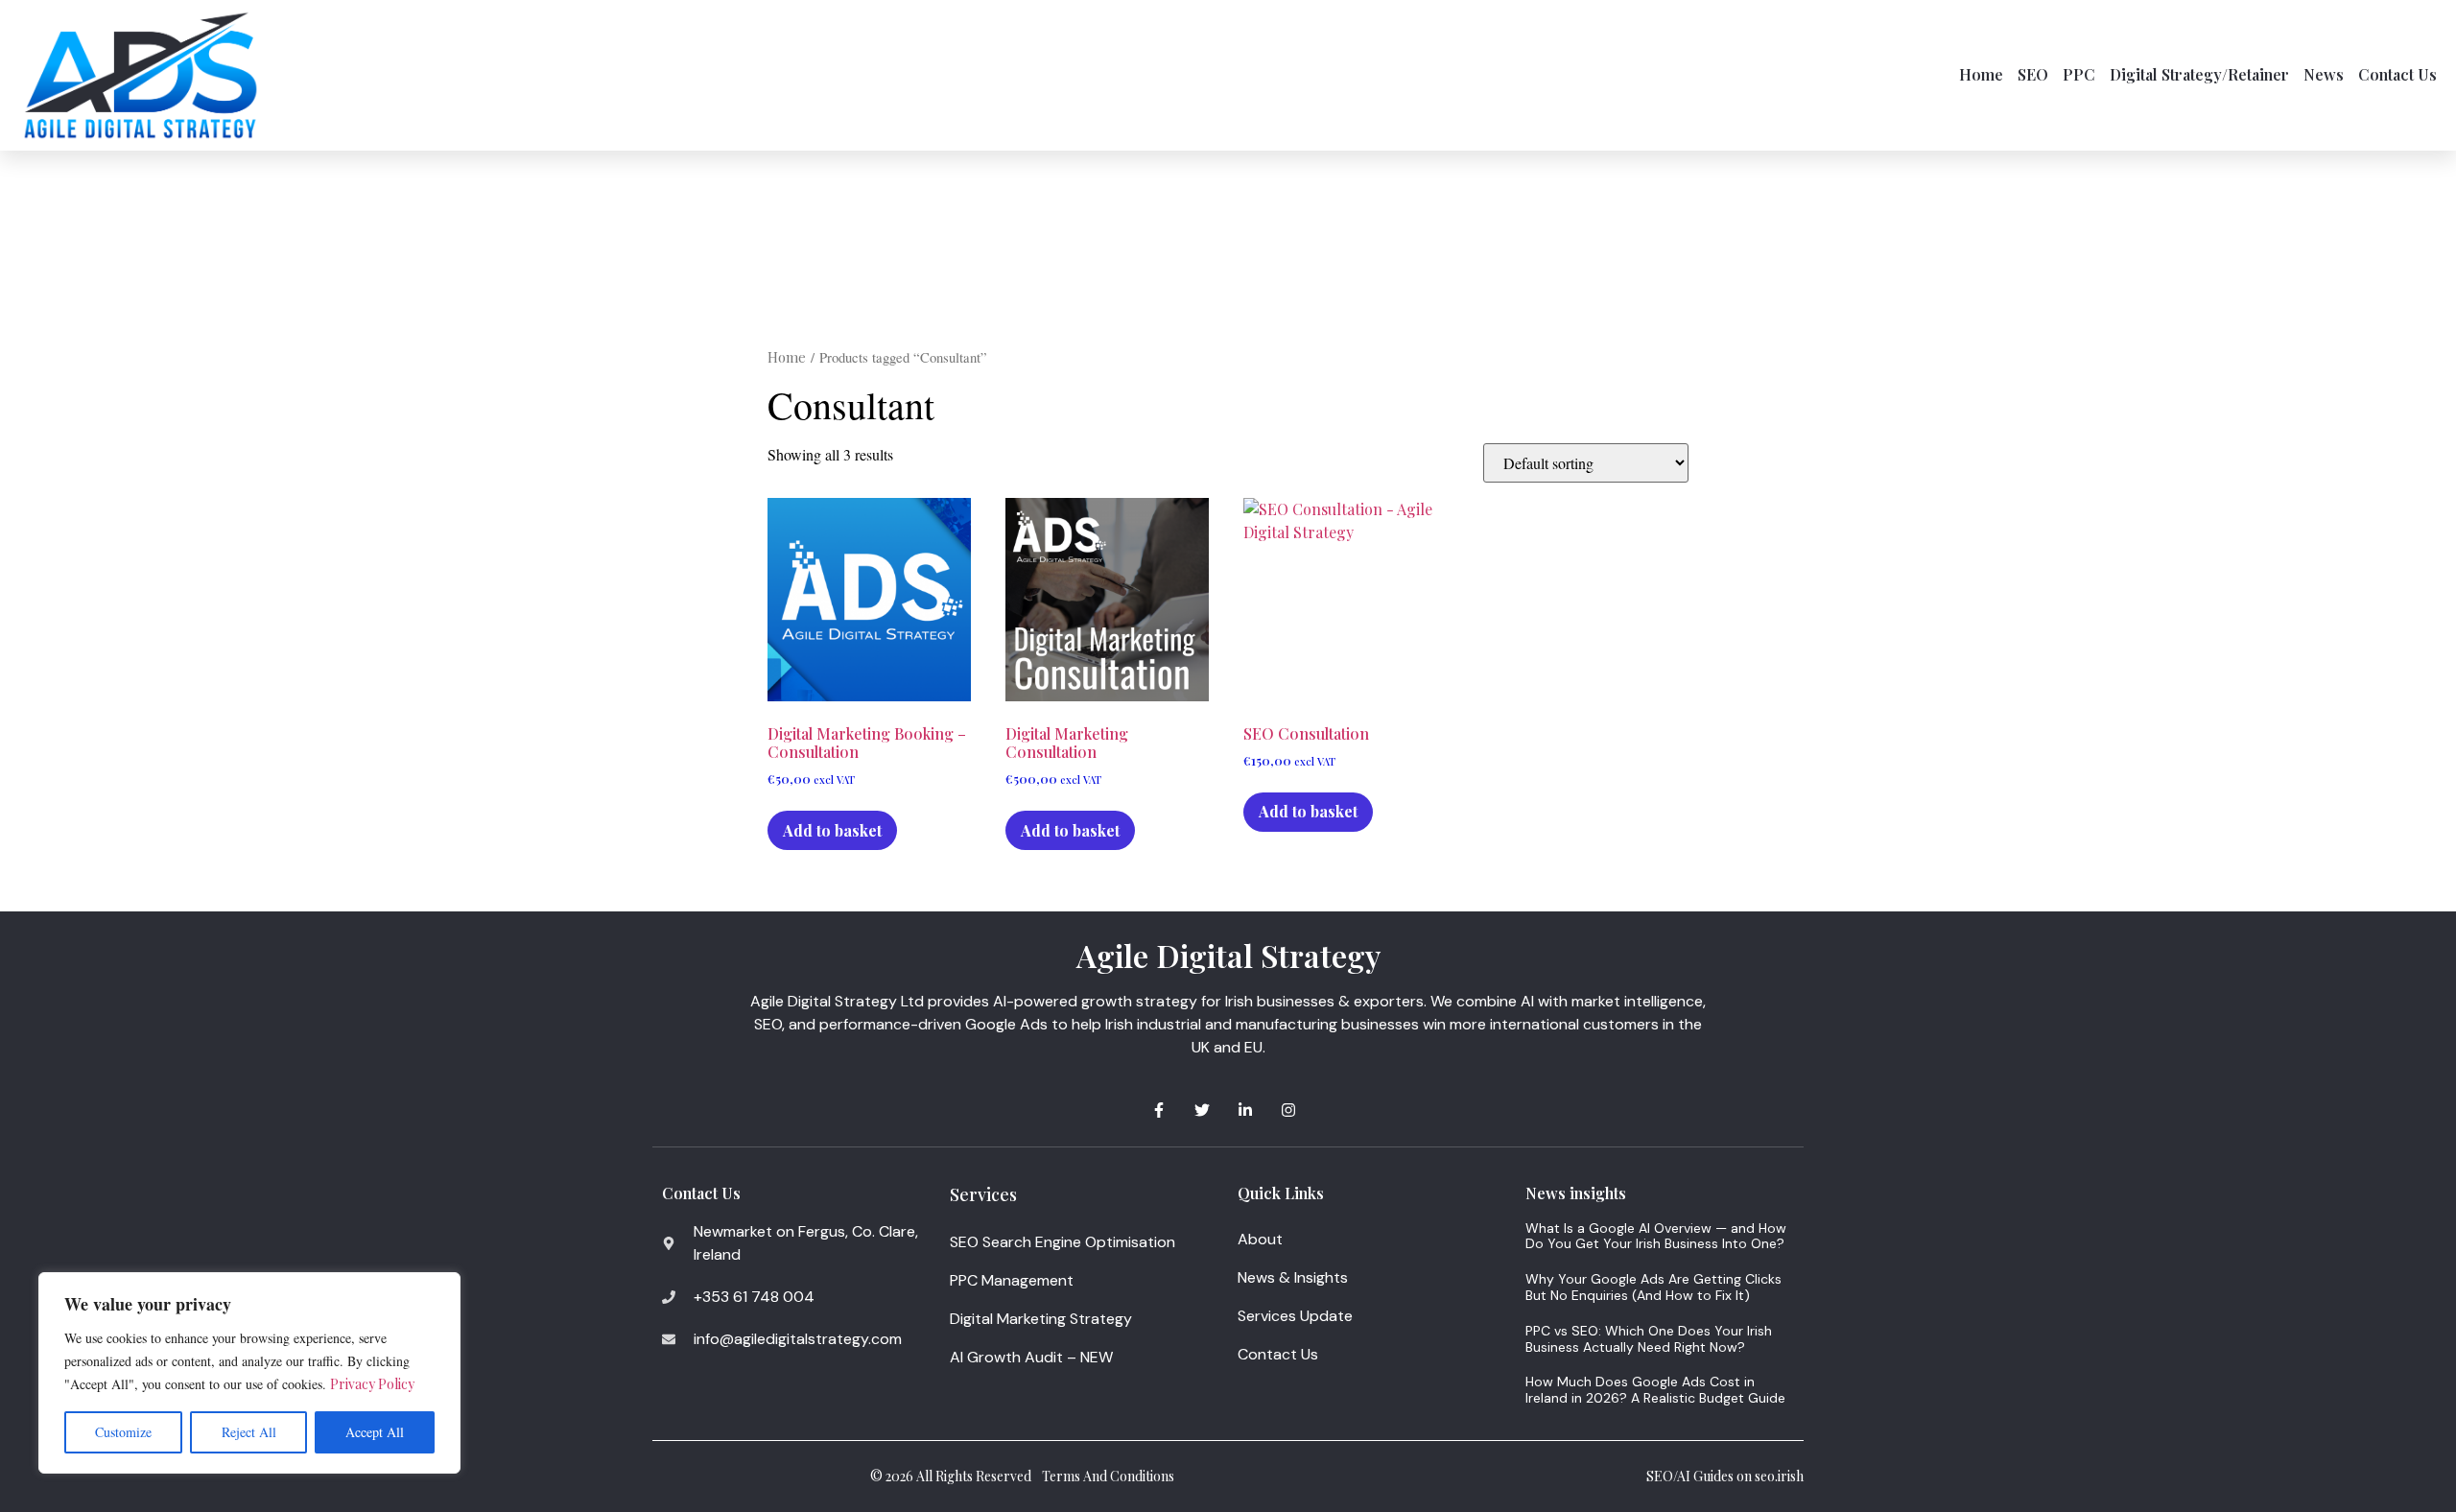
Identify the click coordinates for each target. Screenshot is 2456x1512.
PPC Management (1012, 1280)
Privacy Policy (372, 1384)
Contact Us (2397, 74)
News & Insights (1293, 1277)
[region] (249, 1373)
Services (983, 1194)
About (1260, 1239)
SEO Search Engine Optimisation (1063, 1242)
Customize (123, 1432)
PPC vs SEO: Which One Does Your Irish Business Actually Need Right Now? (1649, 1339)
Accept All (375, 1432)
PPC (2079, 74)
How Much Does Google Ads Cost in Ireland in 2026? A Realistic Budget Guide (1655, 1390)
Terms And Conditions (1108, 1476)
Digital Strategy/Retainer (2199, 74)
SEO (2033, 74)
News (2324, 74)
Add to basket (832, 830)
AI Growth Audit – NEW (1031, 1357)
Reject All (249, 1432)
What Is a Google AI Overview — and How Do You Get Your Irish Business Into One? (1656, 1236)
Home (1981, 74)
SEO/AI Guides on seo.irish (1725, 1476)
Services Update (1295, 1316)
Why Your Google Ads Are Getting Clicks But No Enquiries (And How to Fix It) (1653, 1287)
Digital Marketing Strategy (1041, 1319)
